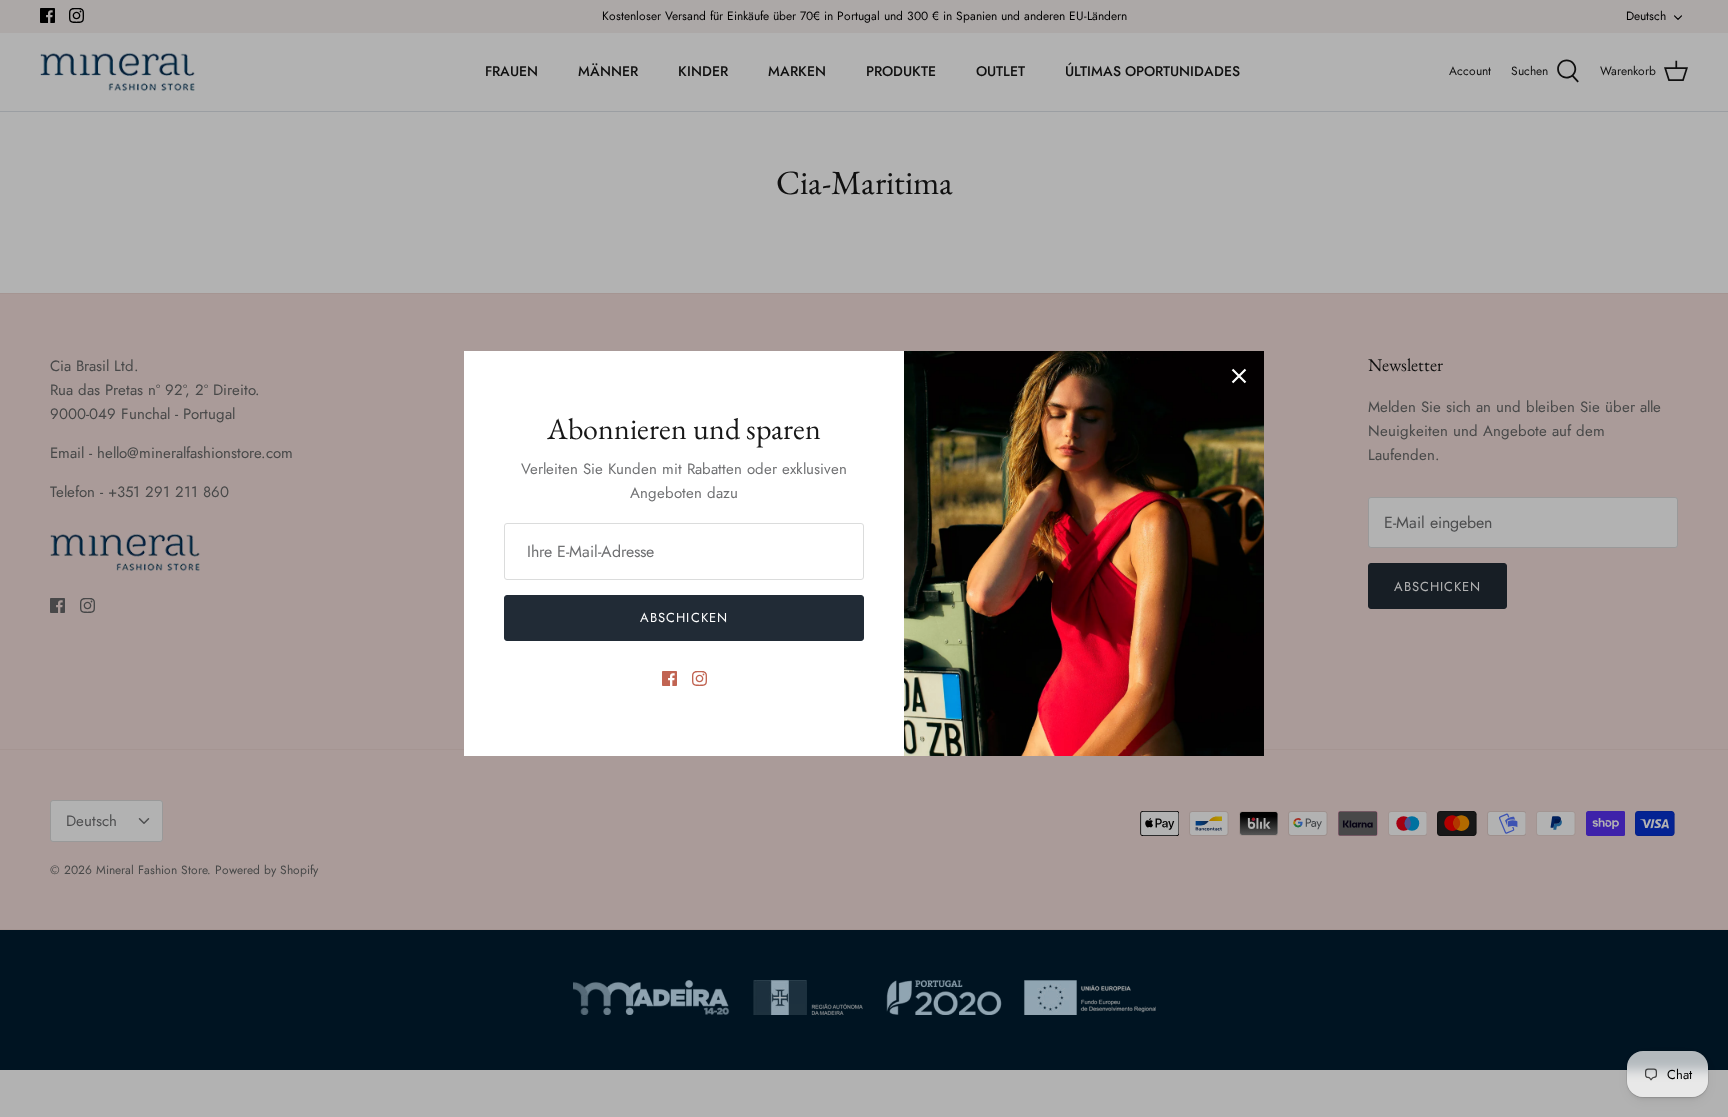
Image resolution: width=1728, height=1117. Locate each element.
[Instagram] (699, 678)
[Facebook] (669, 678)
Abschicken (683, 617)
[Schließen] (1239, 376)
